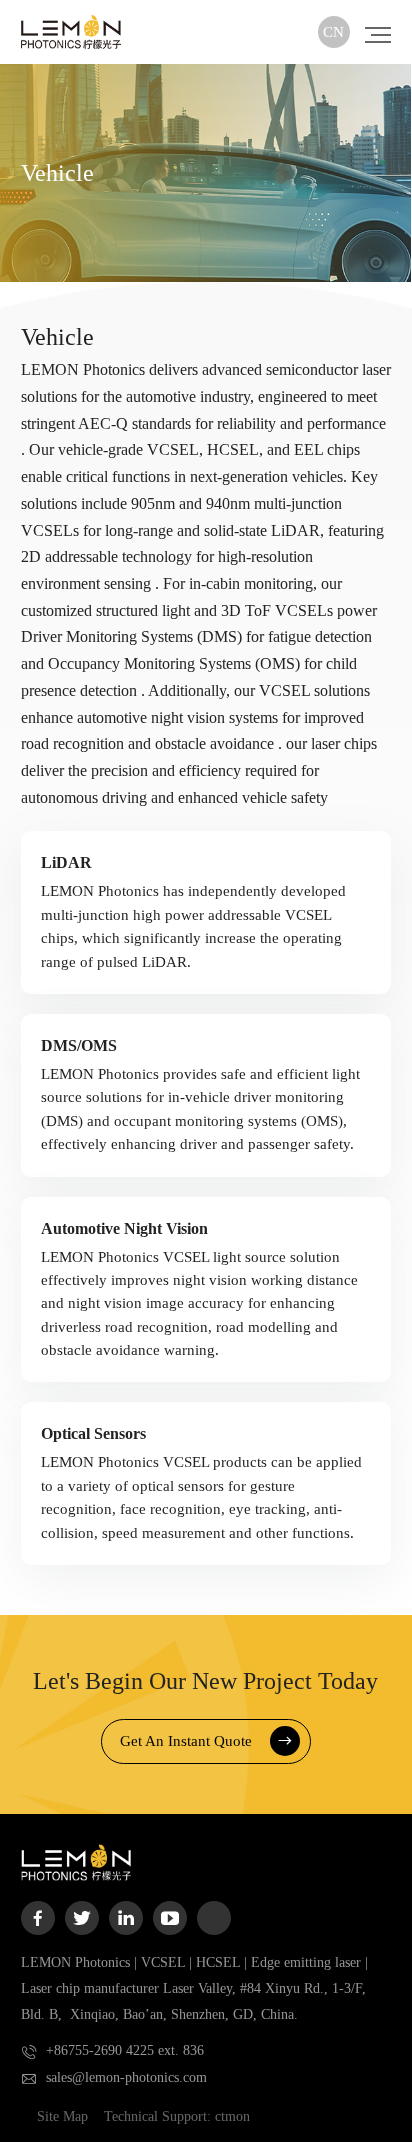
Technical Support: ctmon (177, 2116)
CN (333, 32)
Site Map (62, 2116)
